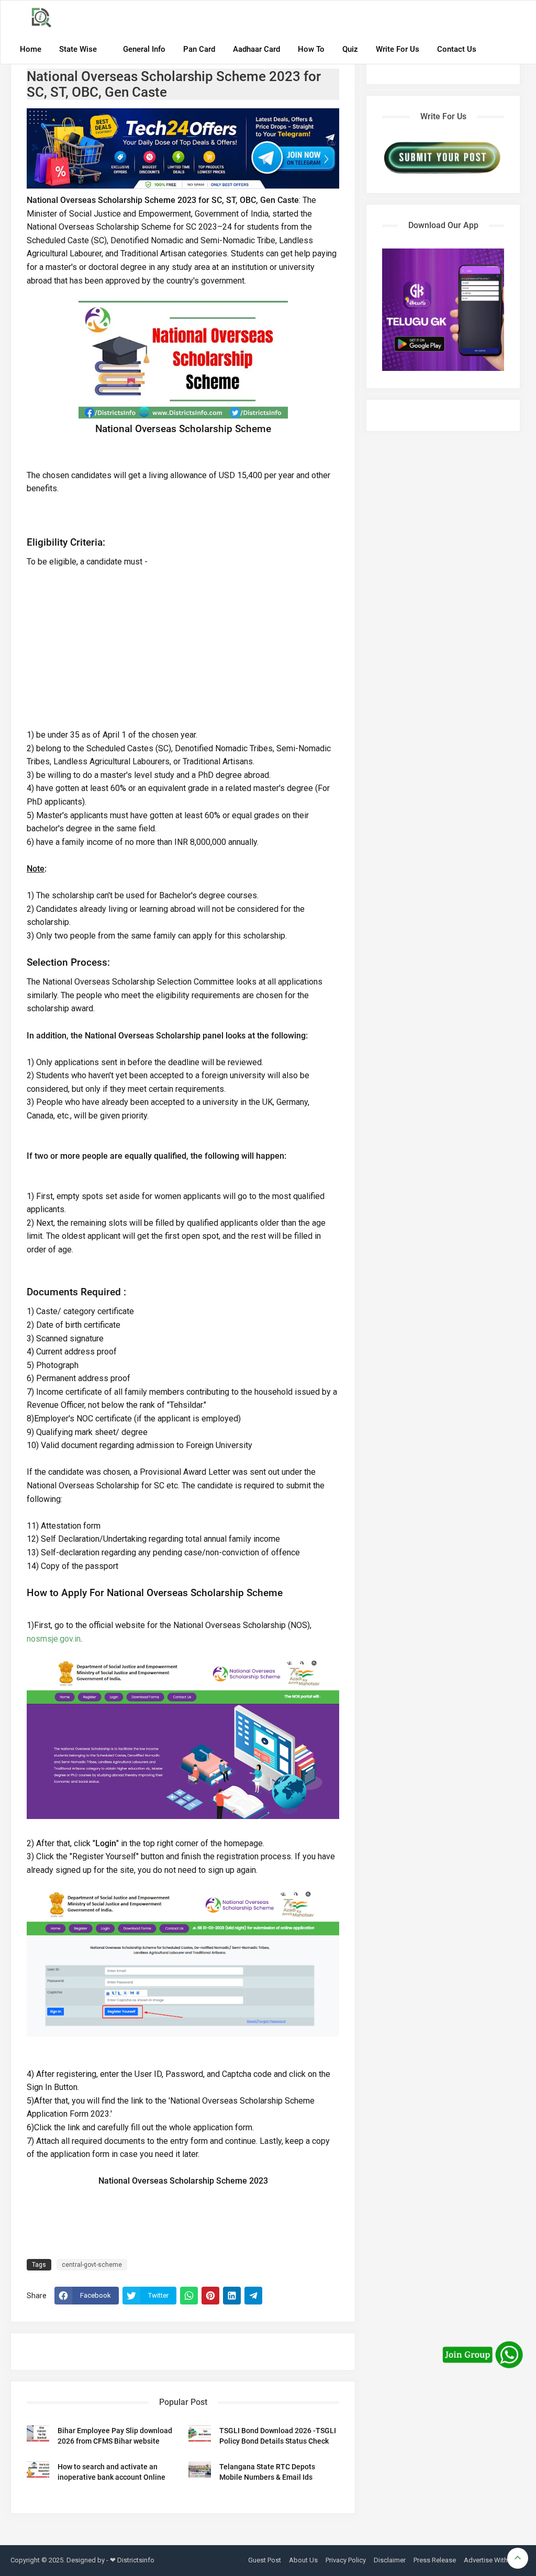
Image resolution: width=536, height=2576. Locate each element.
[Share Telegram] (253, 2296)
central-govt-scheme (92, 2265)
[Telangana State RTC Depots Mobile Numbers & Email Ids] (200, 2469)
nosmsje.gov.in (54, 1639)
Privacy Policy (346, 2560)
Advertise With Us (491, 2560)
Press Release (435, 2560)
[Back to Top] (518, 2558)
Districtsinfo (136, 2560)
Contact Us (457, 49)
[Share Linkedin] (232, 2296)
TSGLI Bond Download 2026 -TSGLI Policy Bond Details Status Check (278, 2436)
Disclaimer (390, 2560)
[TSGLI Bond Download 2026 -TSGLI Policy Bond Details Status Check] (200, 2433)
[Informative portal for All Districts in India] (45, 18)
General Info (144, 49)
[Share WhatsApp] (189, 2296)
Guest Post (265, 2560)
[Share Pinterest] (210, 2296)
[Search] (515, 19)
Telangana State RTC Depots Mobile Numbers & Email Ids (267, 2472)
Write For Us (398, 49)
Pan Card (199, 49)
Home (31, 49)
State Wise (78, 49)
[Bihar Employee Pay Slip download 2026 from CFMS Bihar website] (38, 2433)
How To (311, 49)
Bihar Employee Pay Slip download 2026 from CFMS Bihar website (115, 2436)
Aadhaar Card (256, 49)
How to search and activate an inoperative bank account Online (111, 2472)
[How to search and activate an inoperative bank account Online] (38, 2469)
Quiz (350, 49)
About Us (303, 2560)
